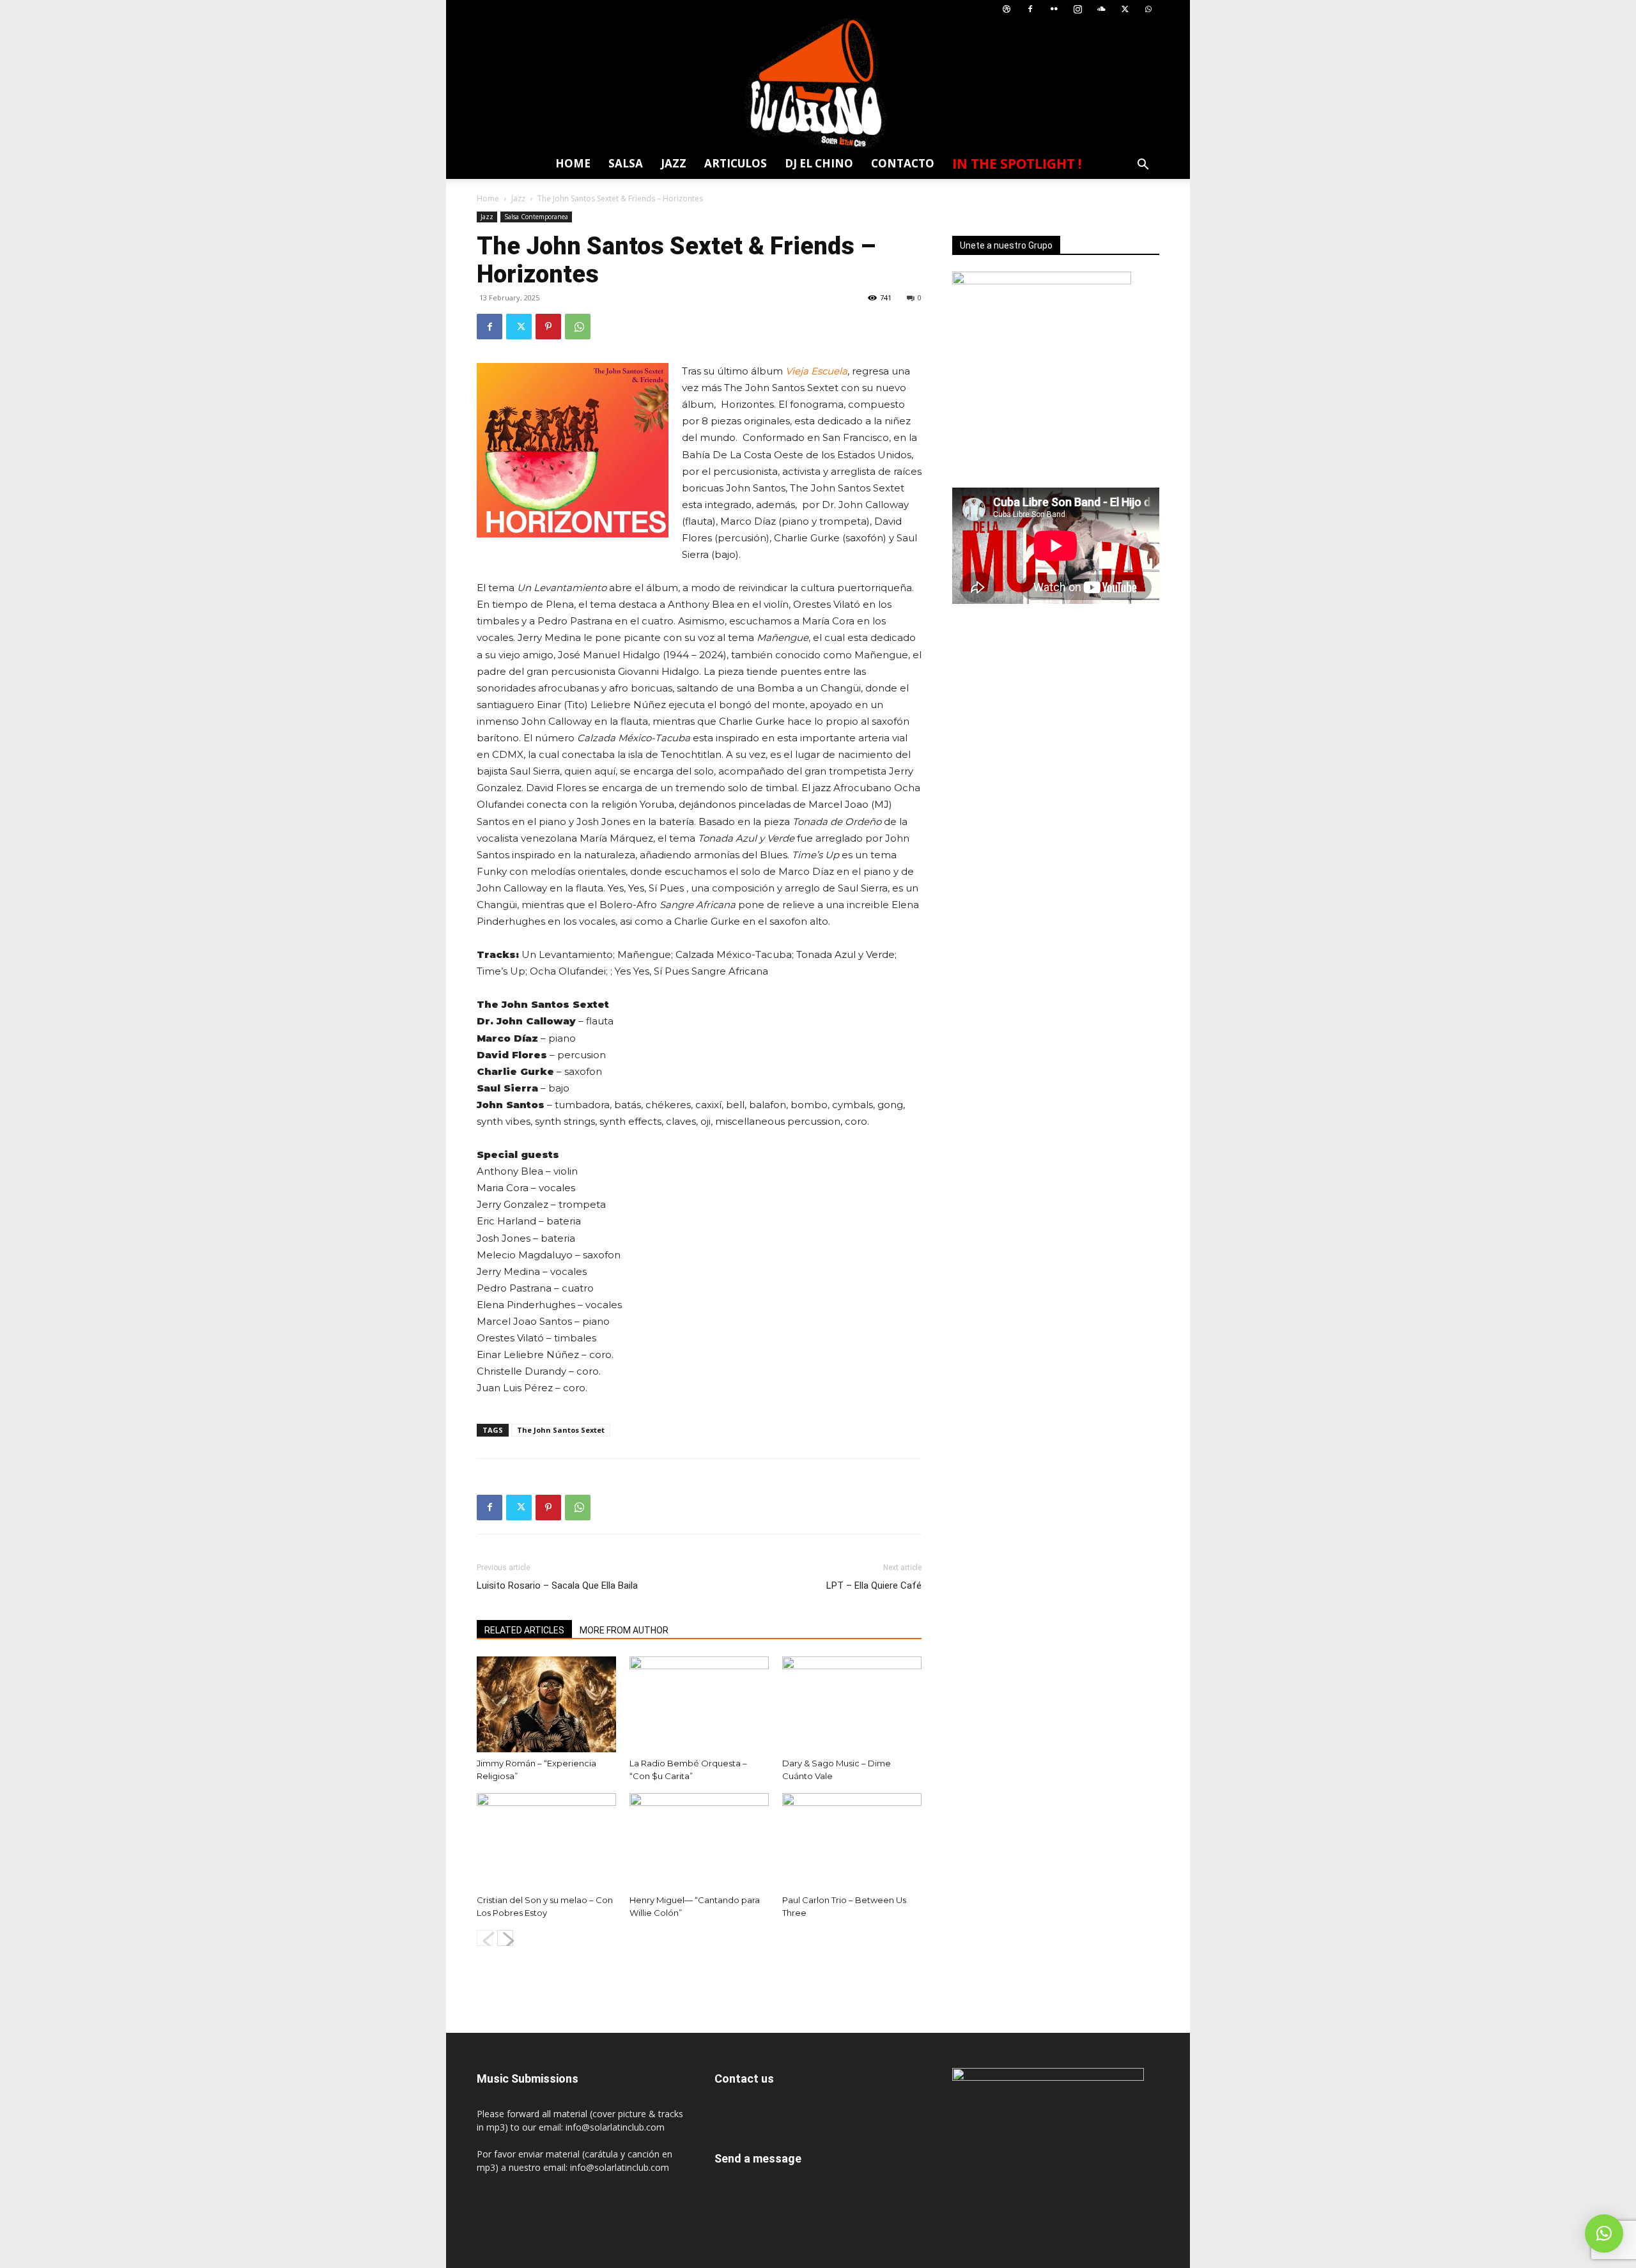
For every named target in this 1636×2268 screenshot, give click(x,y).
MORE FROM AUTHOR (624, 1630)
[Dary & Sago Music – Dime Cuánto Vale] (852, 1704)
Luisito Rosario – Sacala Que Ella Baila (557, 1585)
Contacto (903, 163)
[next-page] (505, 1938)
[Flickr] (1054, 9)
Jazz (674, 163)
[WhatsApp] (1148, 9)
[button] (1143, 166)
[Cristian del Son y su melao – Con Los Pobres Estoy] (546, 1841)
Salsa (626, 163)
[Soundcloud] (1101, 9)
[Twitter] (1125, 9)
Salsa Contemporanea (536, 217)
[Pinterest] (548, 327)
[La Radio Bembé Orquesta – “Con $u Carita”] (699, 1704)
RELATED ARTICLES (524, 1630)
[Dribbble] (1007, 9)
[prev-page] (485, 1938)
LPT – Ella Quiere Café (874, 1585)
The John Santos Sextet (561, 1430)
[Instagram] (1077, 9)
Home (573, 163)
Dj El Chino (819, 163)
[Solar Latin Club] (818, 83)
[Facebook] (1030, 9)
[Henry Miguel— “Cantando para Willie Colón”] (699, 1841)
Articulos (736, 163)
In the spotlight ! (1017, 164)
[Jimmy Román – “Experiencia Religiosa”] (546, 1704)
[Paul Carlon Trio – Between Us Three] (852, 1841)
